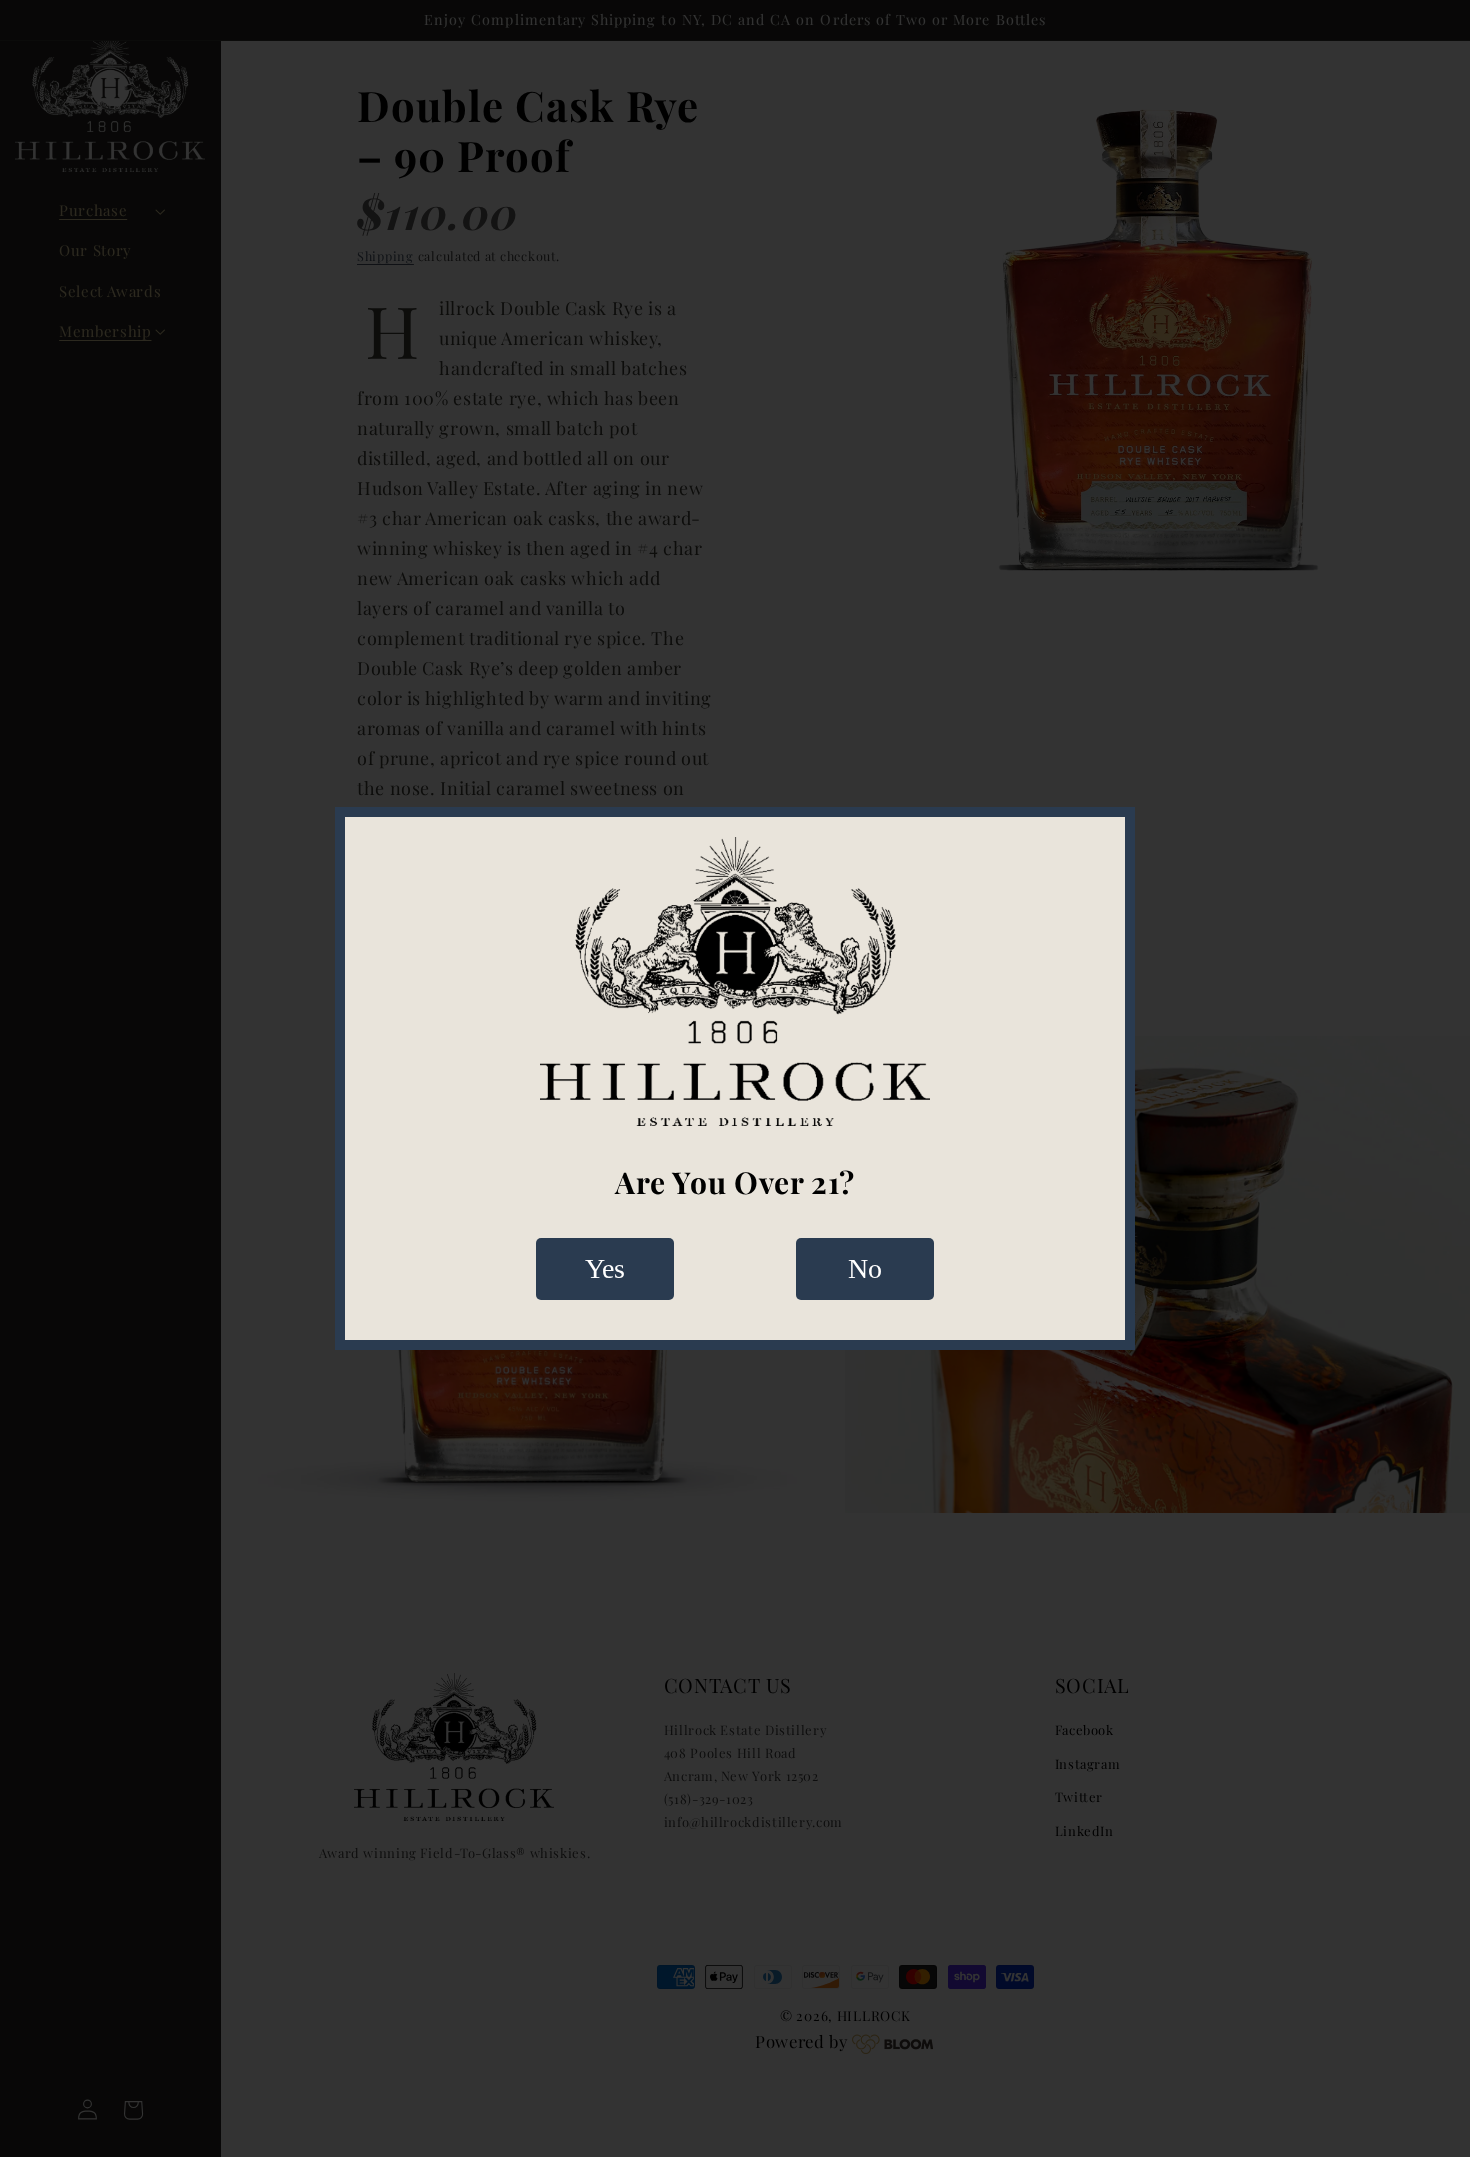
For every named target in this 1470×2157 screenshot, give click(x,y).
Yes (605, 1268)
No (865, 1268)
